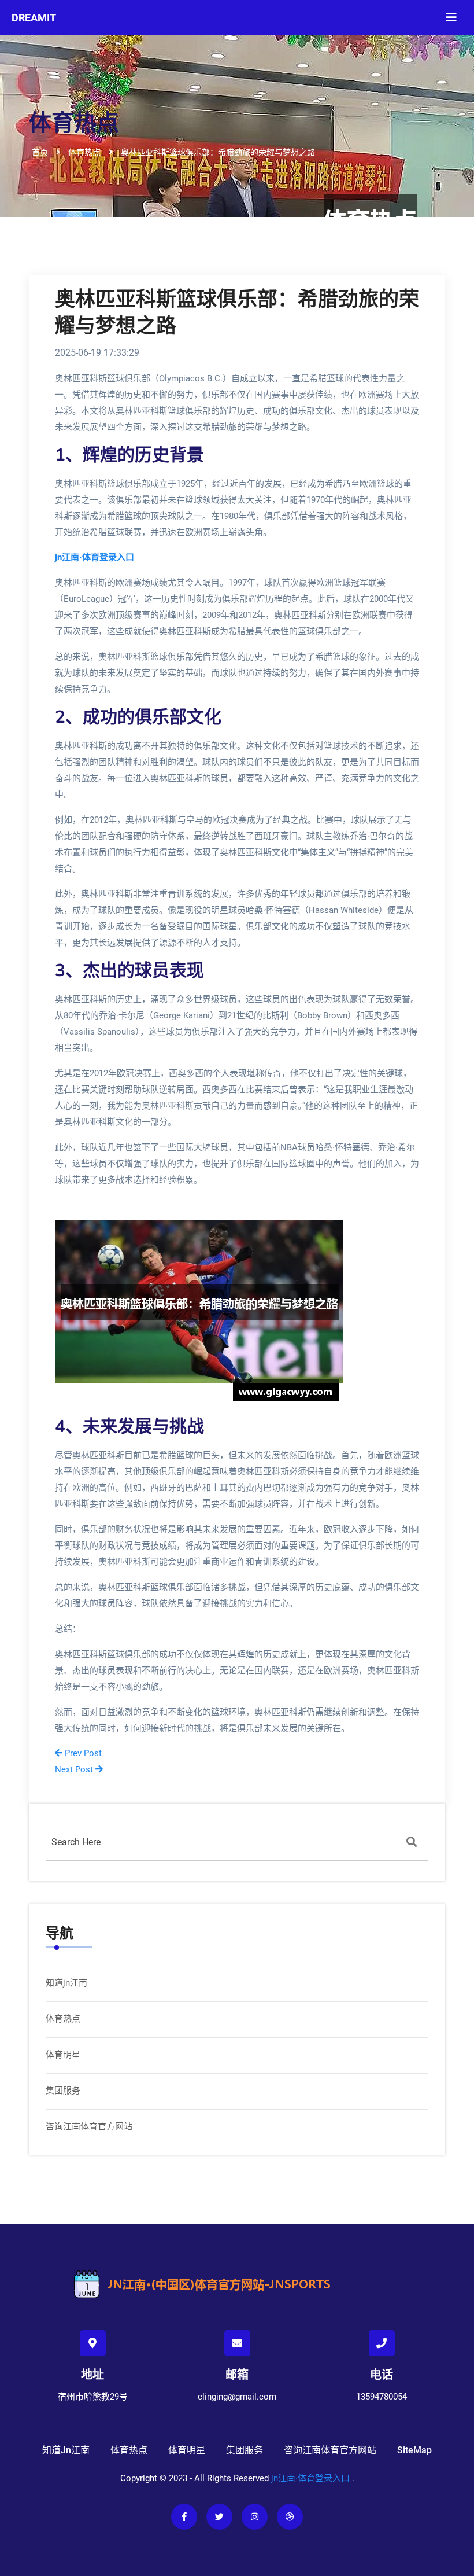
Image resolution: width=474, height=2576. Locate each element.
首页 (40, 152)
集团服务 (63, 2091)
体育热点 (63, 2019)
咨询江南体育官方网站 (89, 2126)
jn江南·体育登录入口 (310, 2478)
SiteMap (414, 2450)
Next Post (75, 1769)
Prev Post (82, 1753)
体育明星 (63, 2055)
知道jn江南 (66, 1983)
